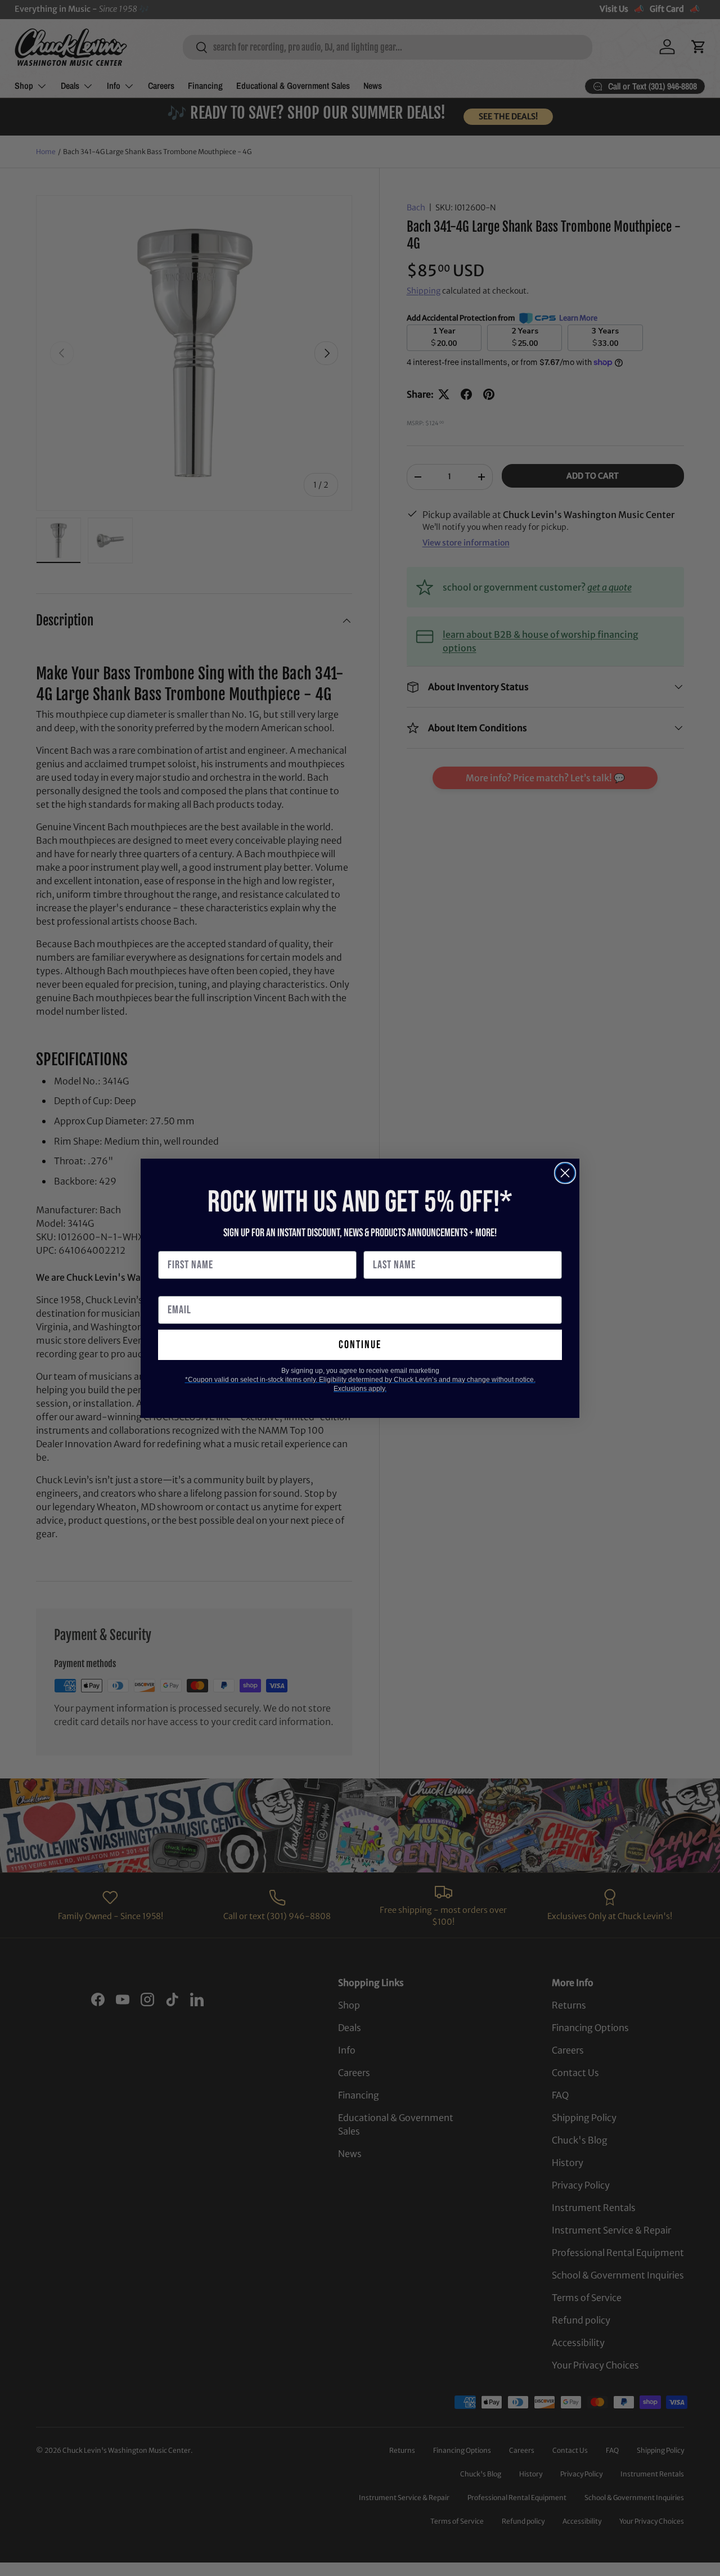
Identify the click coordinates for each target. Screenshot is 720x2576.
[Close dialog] (565, 1173)
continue (360, 1345)
